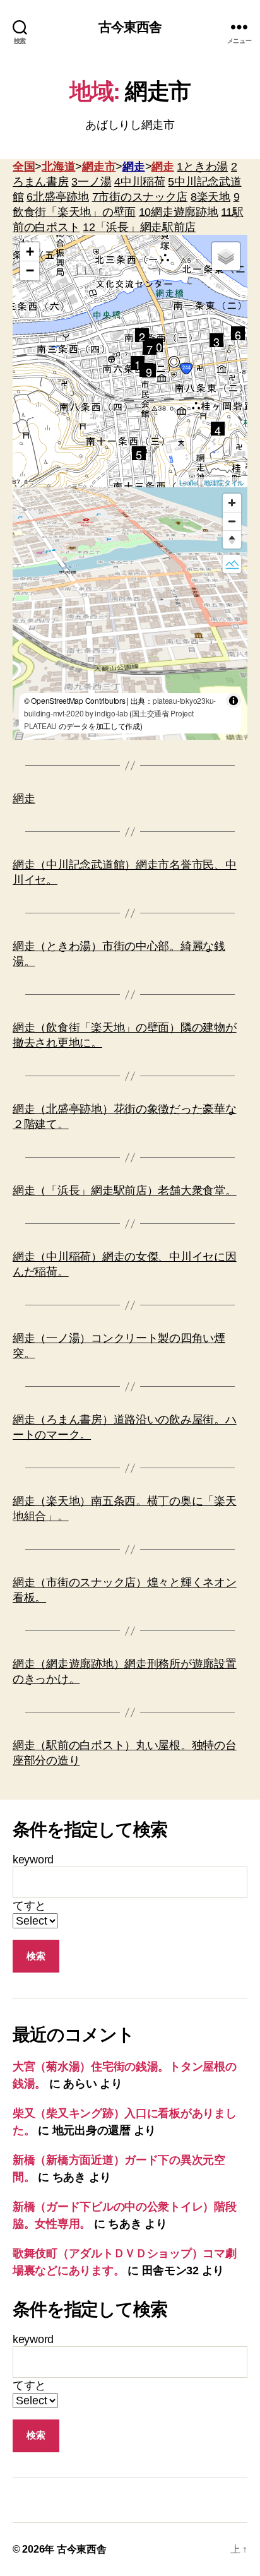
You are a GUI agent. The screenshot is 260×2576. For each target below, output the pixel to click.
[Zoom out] (232, 521)
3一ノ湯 (91, 182)
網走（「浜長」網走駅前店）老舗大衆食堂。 (125, 1190)
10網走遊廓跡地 (179, 212)
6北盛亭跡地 (57, 197)
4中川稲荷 (140, 182)
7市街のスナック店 (140, 197)
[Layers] (226, 256)
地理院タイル (224, 482)
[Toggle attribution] (233, 701)
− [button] (30, 270)
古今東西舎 (130, 27)
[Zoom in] (232, 503)
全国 (24, 167)
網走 (133, 167)
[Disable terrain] (232, 564)
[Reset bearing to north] (232, 539)
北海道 (58, 167)
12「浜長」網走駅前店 (139, 227)
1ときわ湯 (202, 167)
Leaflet (189, 482)
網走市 (99, 167)
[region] (130, 614)
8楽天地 (210, 197)
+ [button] (30, 252)
